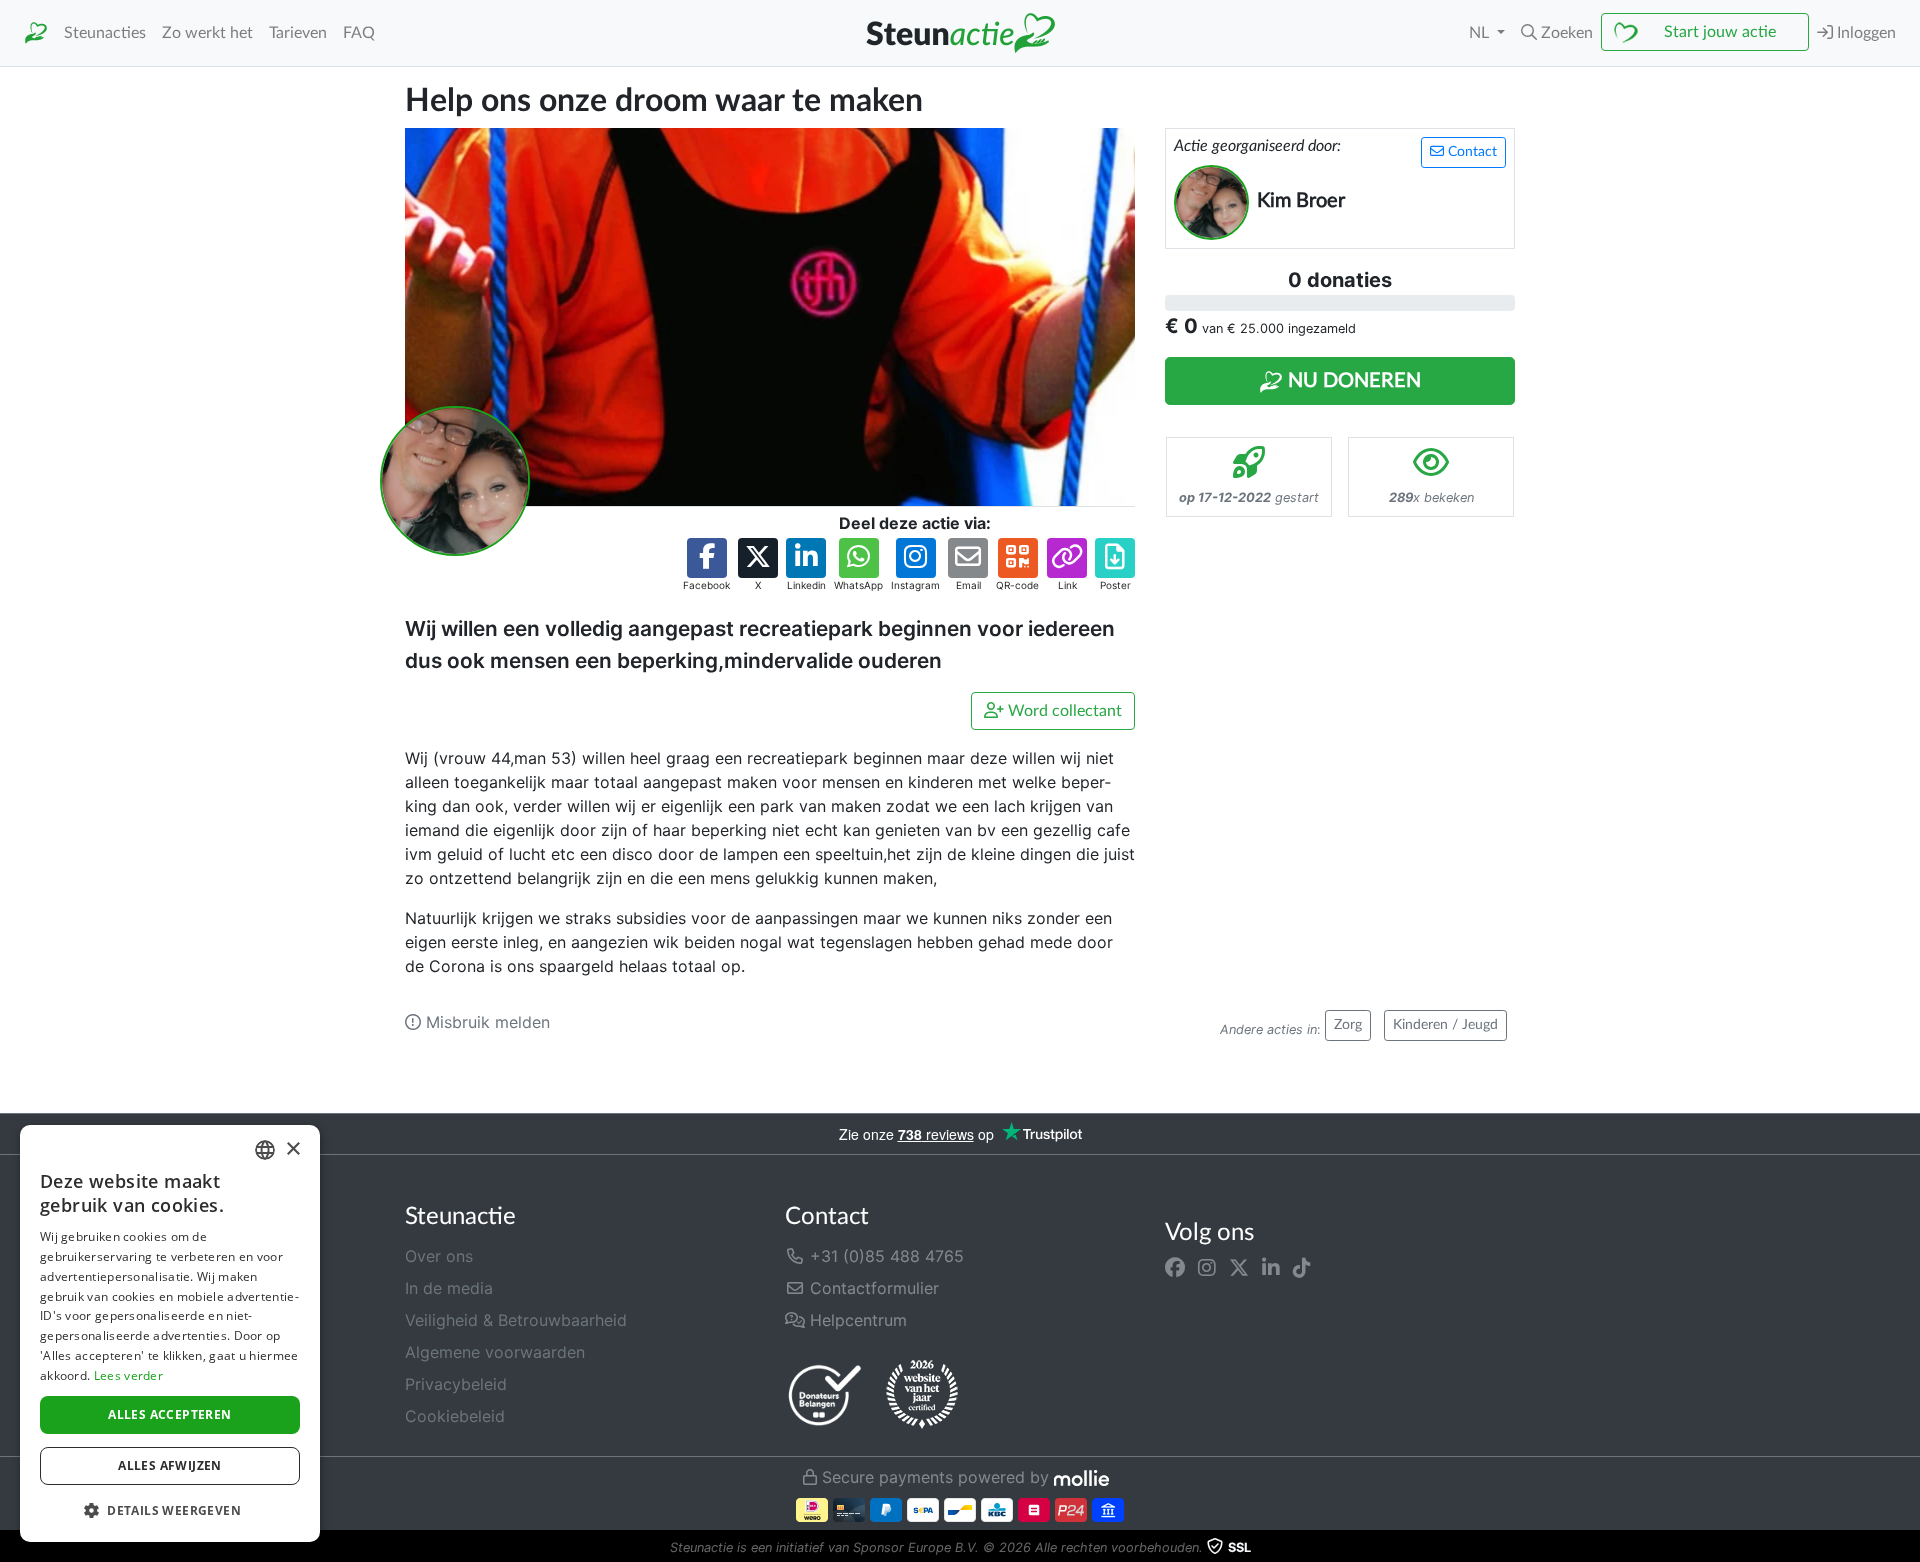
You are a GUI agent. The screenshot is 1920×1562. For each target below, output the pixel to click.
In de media (449, 1288)
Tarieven (298, 33)
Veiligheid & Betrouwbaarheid (516, 1320)
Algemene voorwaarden (495, 1352)
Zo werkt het (207, 33)
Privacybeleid (456, 1384)
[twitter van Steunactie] (1239, 1268)
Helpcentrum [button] (856, 1320)
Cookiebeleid (455, 1416)
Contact (1470, 152)
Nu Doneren (1352, 381)
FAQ (359, 33)
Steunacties (105, 33)
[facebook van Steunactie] (1175, 1268)
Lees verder (128, 1375)
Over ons (439, 1256)
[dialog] (170, 1333)
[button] (1557, 33)
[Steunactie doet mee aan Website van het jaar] (922, 1395)
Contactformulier (872, 1288)
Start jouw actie (1720, 32)
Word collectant (1063, 711)
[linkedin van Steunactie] (1271, 1268)
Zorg (1348, 1025)
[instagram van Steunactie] (1207, 1268)
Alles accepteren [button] (169, 1414)
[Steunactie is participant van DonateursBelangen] (825, 1394)
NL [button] (1481, 33)
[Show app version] (1906, 1548)
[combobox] (265, 1150)
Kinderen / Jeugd (1445, 1025)
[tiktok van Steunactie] (1302, 1268)
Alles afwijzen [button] (170, 1465)
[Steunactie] (36, 33)
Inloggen (1864, 33)
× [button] (292, 1149)
